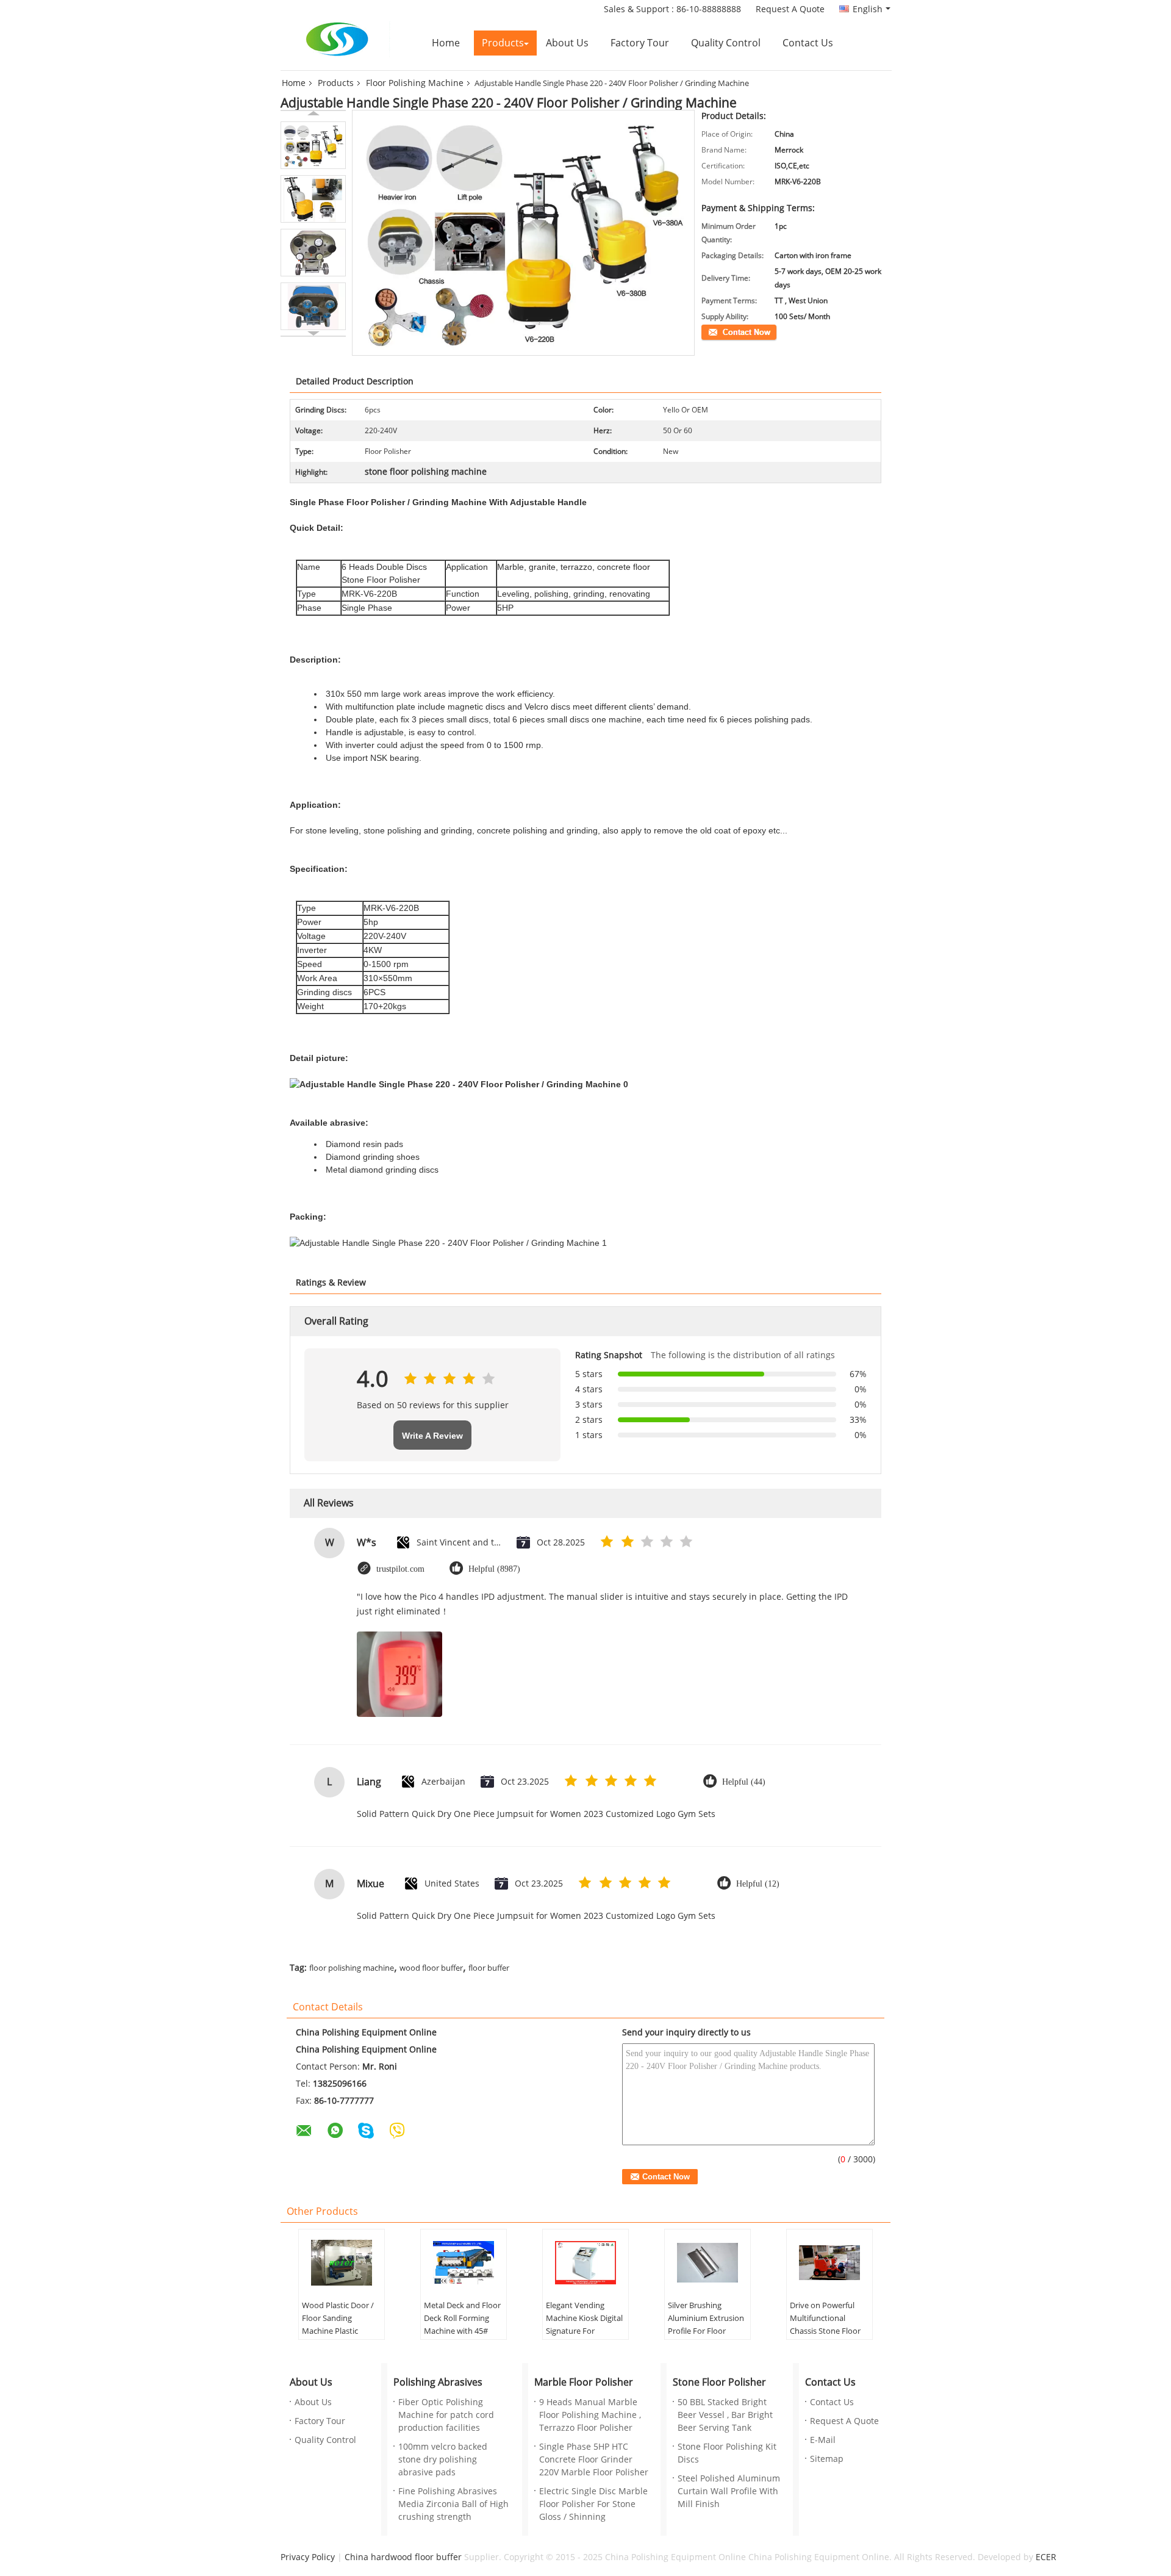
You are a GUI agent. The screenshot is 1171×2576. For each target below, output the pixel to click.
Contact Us (808, 43)
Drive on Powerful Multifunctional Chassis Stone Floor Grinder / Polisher (825, 2325)
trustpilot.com (400, 1569)
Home (446, 43)
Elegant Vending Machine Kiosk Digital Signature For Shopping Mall (584, 2325)
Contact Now (723, 331)
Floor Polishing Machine (415, 83)
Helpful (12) (758, 1884)
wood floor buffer (431, 1968)
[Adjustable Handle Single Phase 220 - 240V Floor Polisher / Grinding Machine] (313, 145)
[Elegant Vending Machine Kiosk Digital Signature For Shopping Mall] (585, 2263)
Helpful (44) (744, 1782)
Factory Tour (640, 43)
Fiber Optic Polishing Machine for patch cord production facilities (446, 2415)
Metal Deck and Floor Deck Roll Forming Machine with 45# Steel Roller (462, 2325)
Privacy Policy (308, 2557)
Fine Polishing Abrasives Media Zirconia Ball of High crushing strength (453, 2504)
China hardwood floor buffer (403, 2557)
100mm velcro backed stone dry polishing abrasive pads (443, 2460)
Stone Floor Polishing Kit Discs (727, 2453)
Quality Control (726, 43)
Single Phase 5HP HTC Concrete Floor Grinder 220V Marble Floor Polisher (594, 2460)
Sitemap (827, 2459)
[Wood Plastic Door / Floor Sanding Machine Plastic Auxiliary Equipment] (342, 2263)
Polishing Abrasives (438, 2382)
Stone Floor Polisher (719, 2382)
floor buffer (489, 1968)
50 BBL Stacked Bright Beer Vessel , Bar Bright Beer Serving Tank (725, 2415)
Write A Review (432, 1436)
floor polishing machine (352, 1968)
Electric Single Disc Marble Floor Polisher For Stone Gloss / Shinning (593, 2504)
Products (503, 43)
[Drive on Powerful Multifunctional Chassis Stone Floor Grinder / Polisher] (829, 2263)
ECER (1046, 2557)
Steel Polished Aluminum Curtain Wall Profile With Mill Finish (729, 2491)
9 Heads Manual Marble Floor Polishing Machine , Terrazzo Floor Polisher (590, 2415)
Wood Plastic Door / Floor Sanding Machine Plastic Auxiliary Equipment (338, 2325)
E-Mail (823, 2440)
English (868, 9)
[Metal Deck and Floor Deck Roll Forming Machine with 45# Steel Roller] (464, 2263)
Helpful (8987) (494, 1569)
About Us (567, 43)
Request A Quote (790, 9)
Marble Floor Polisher (584, 2382)
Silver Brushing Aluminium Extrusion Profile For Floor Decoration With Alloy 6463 (707, 2331)
